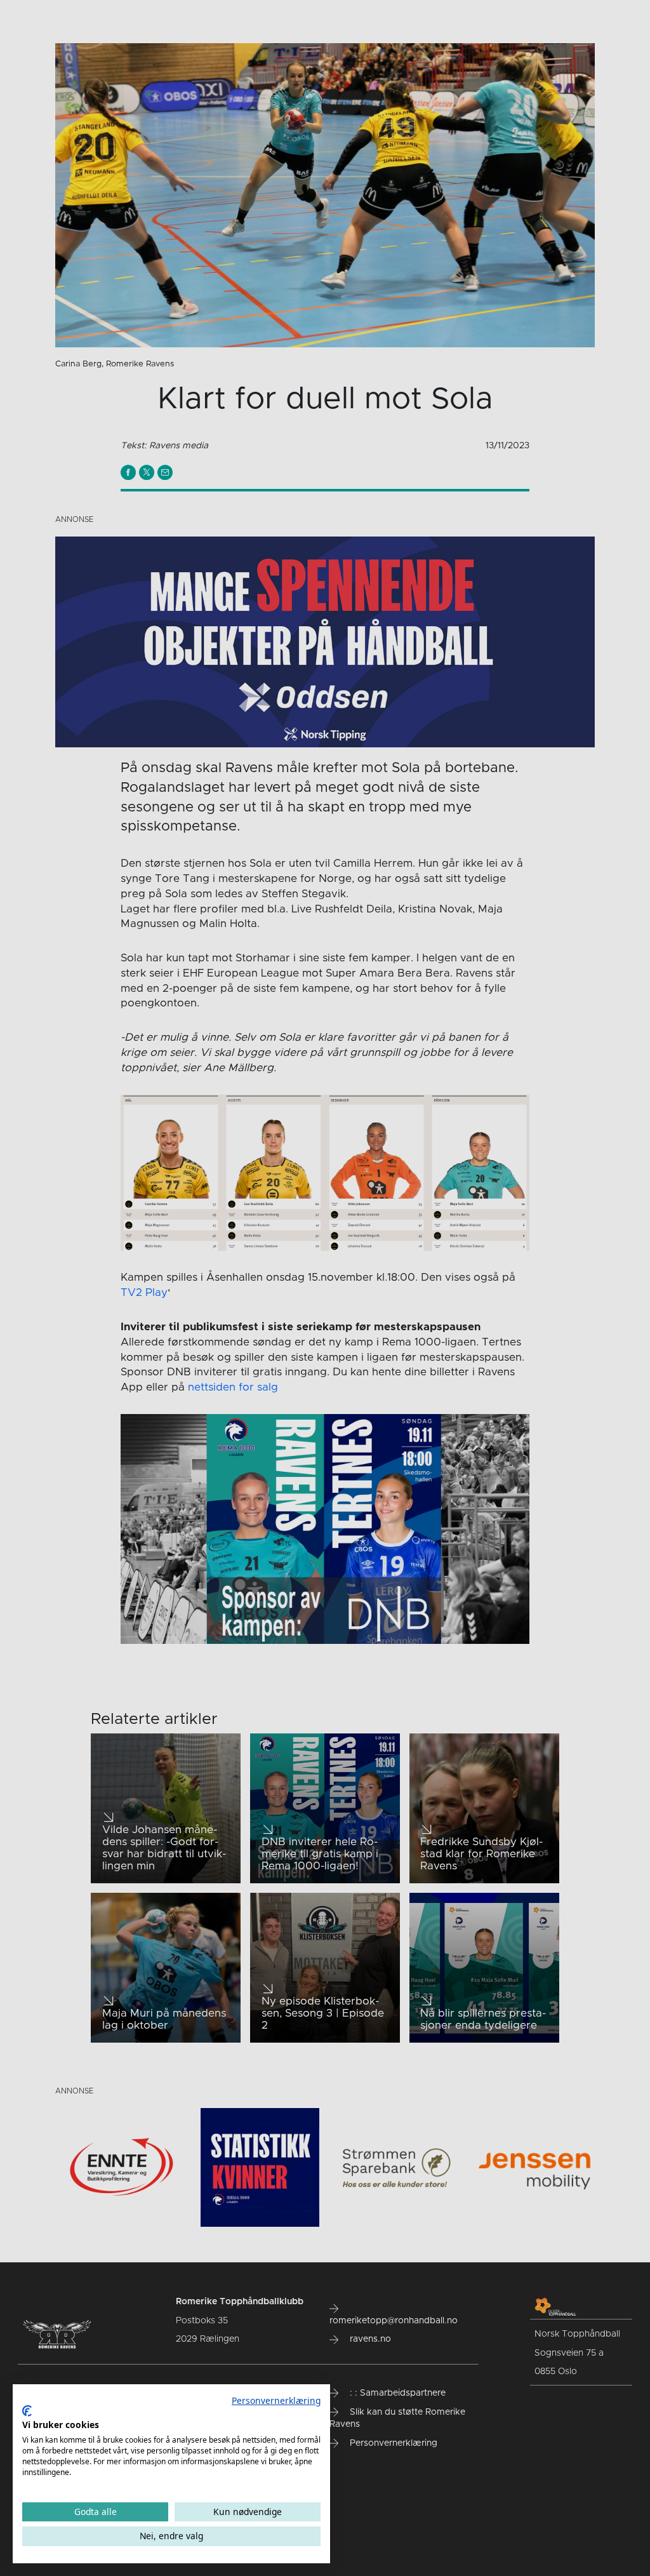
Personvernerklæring (276, 2400)
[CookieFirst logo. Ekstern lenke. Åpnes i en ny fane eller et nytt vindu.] (27, 2411)
